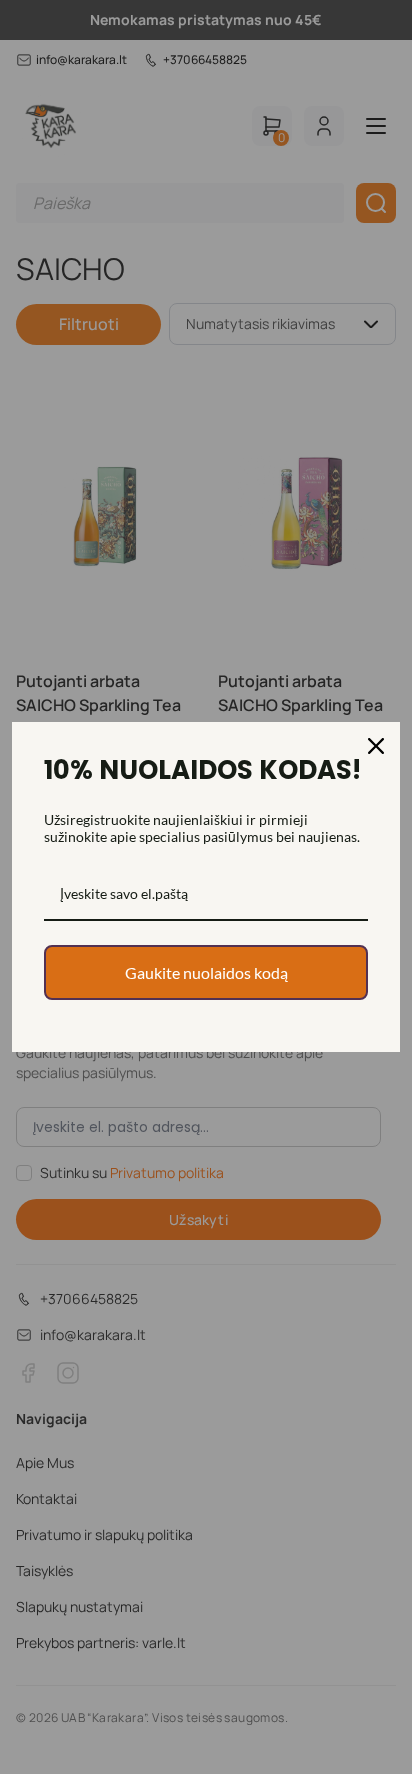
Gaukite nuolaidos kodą (206, 972)
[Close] (376, 746)
